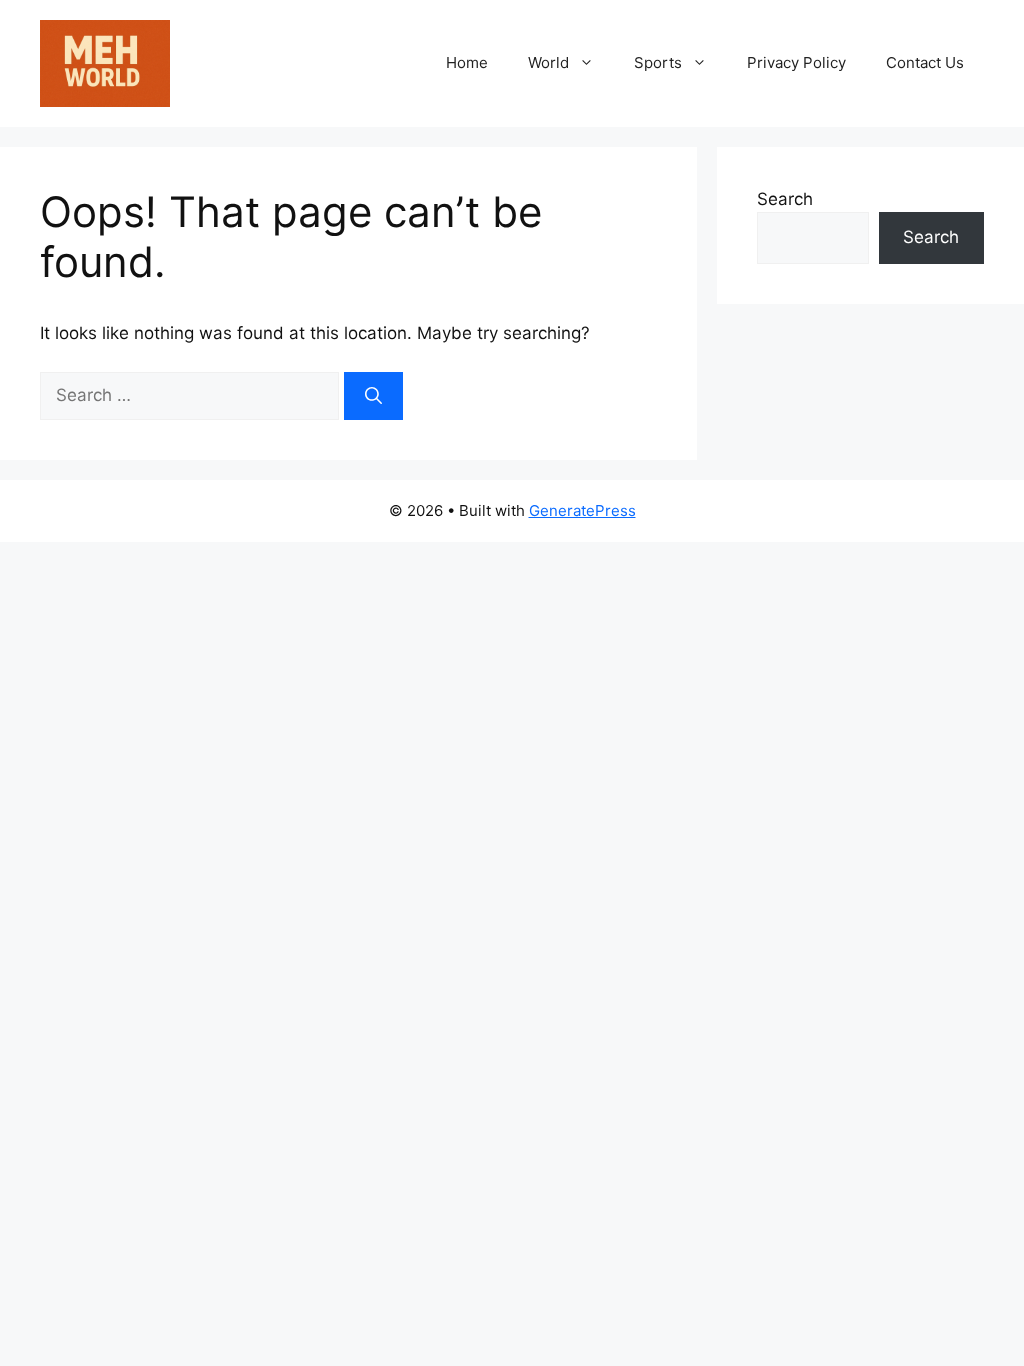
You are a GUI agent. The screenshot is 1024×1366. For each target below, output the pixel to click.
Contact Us (925, 62)
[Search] (373, 396)
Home (467, 62)
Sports (658, 62)
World (548, 62)
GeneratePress (582, 510)
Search (785, 199)
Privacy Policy (796, 62)
